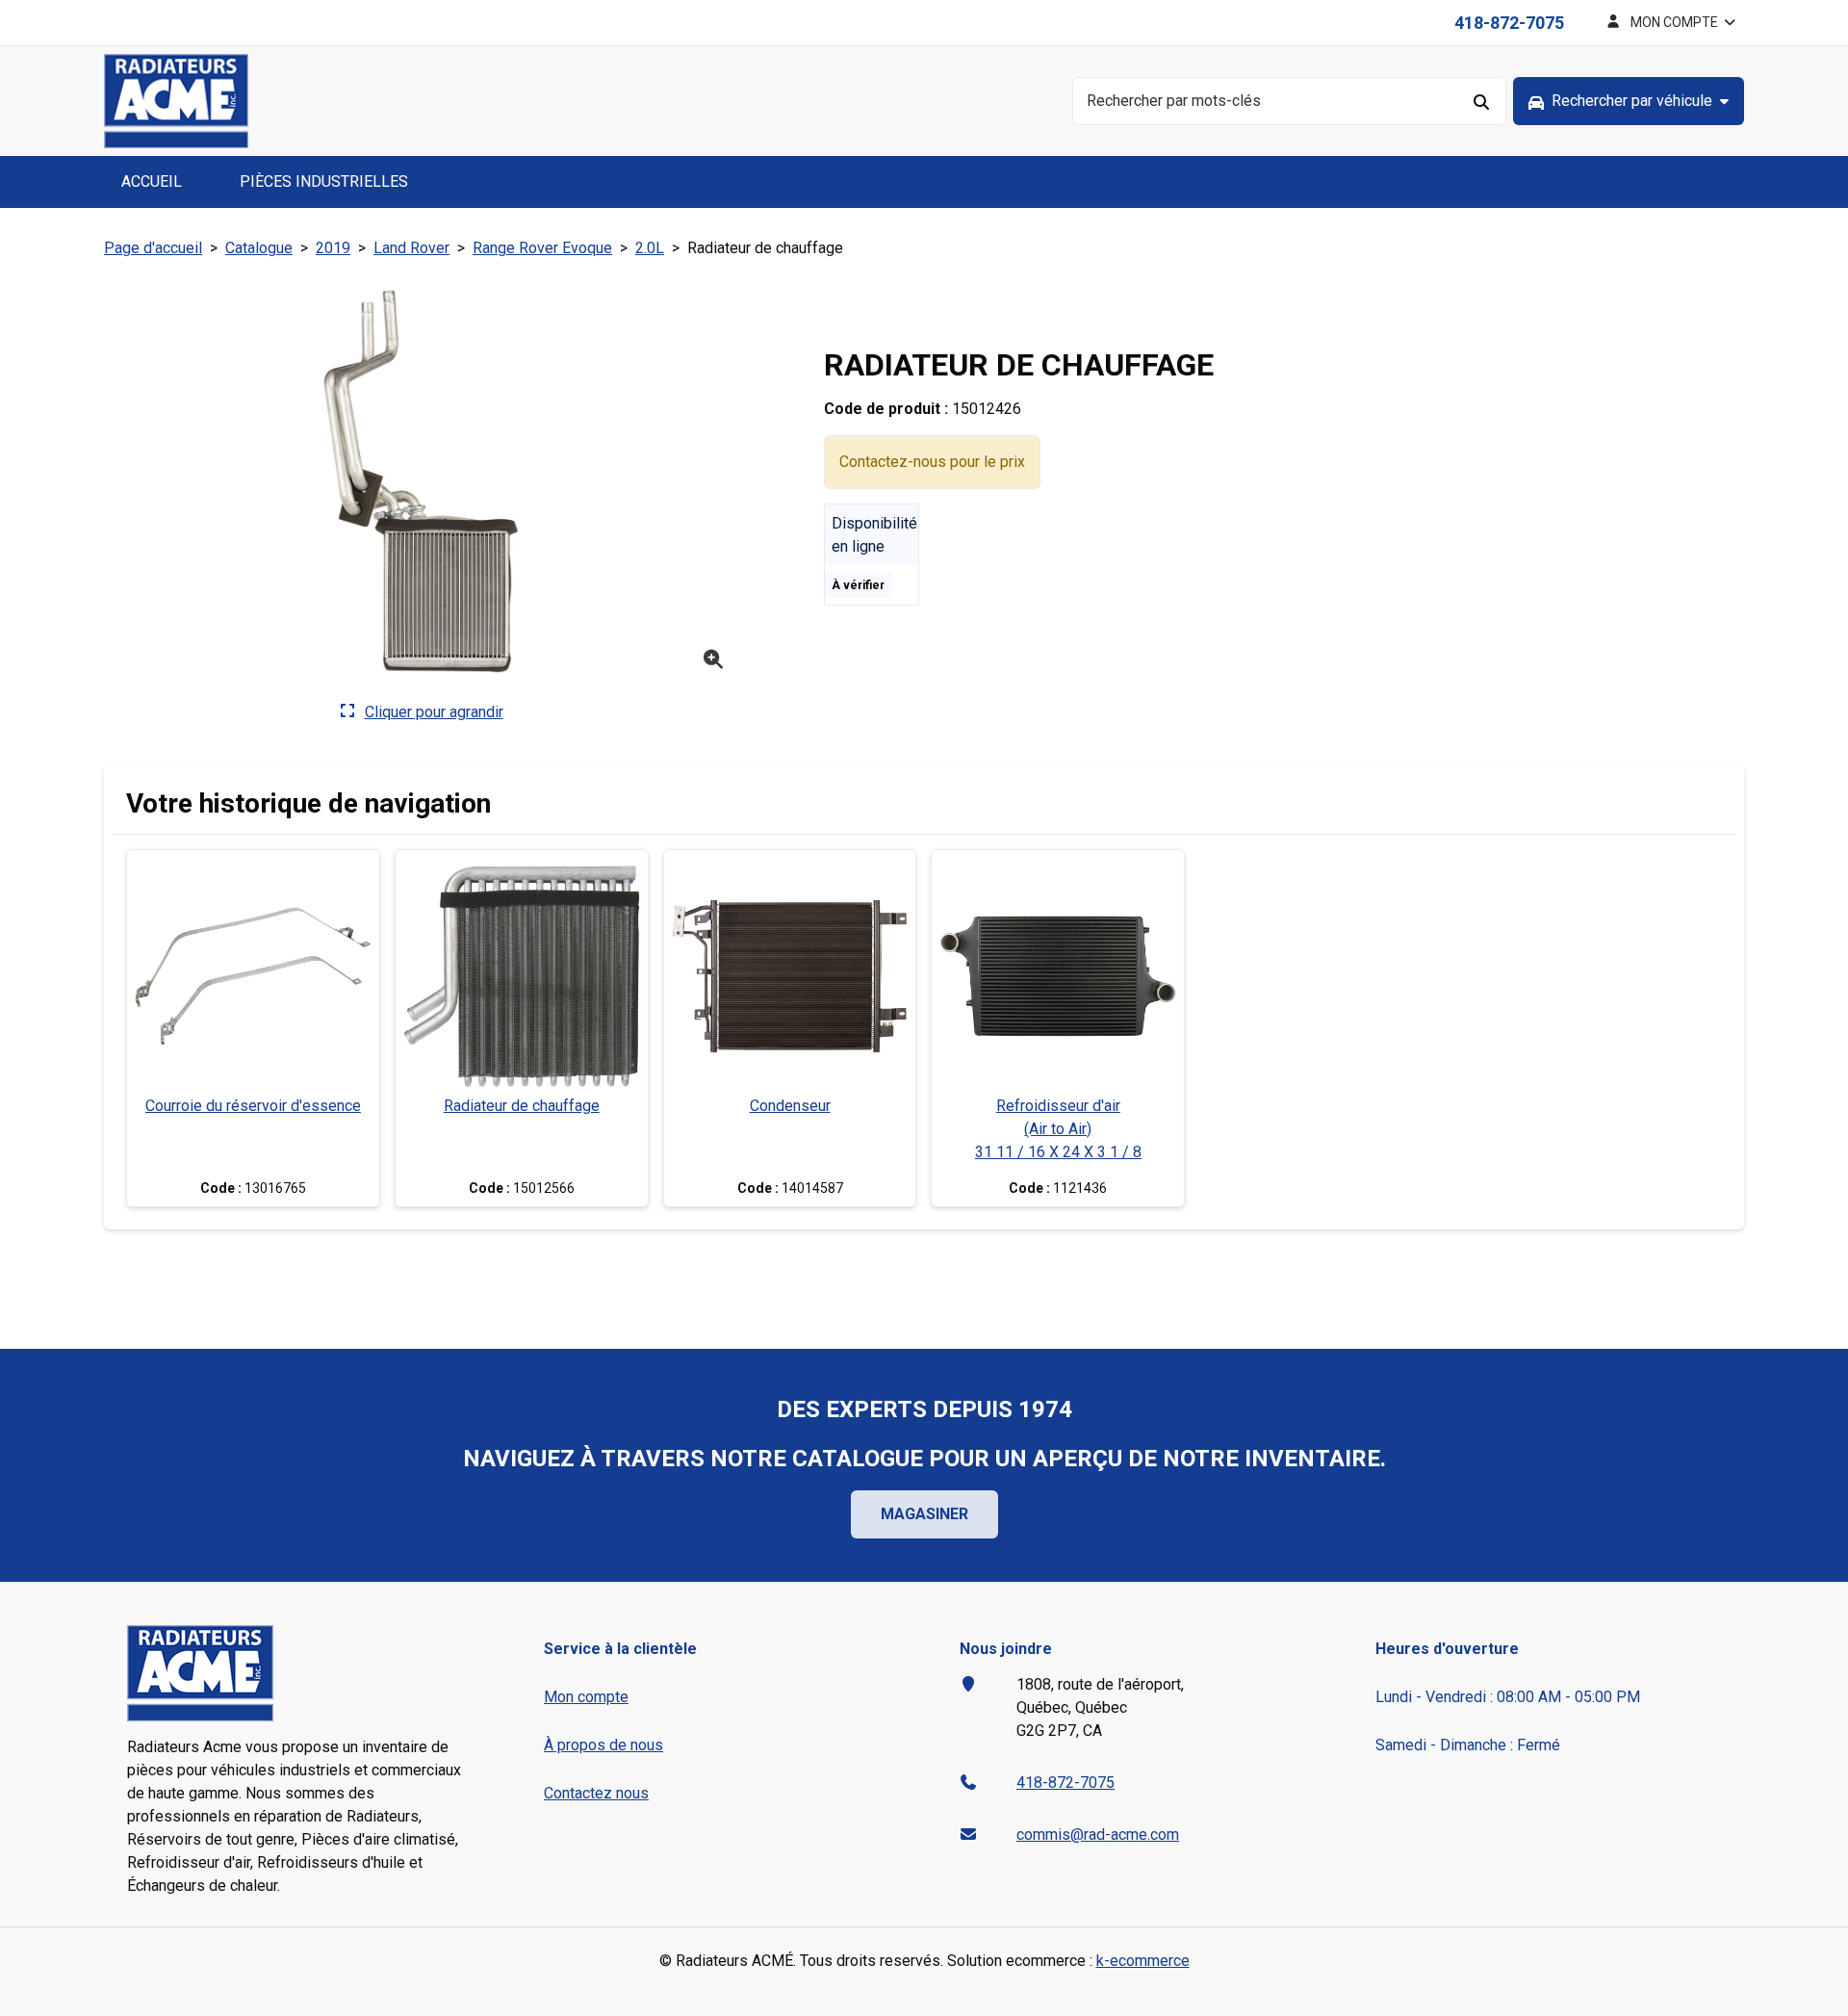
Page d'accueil (153, 248)
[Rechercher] (1482, 101)
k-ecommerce (1143, 1961)
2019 (333, 248)
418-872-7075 (1509, 23)
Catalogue (259, 248)
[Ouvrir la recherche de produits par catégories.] (1629, 101)
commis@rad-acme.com (1098, 1835)
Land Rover (411, 248)
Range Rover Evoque (542, 248)
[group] (1629, 101)
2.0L (650, 248)
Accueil (152, 181)
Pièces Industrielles (324, 181)
